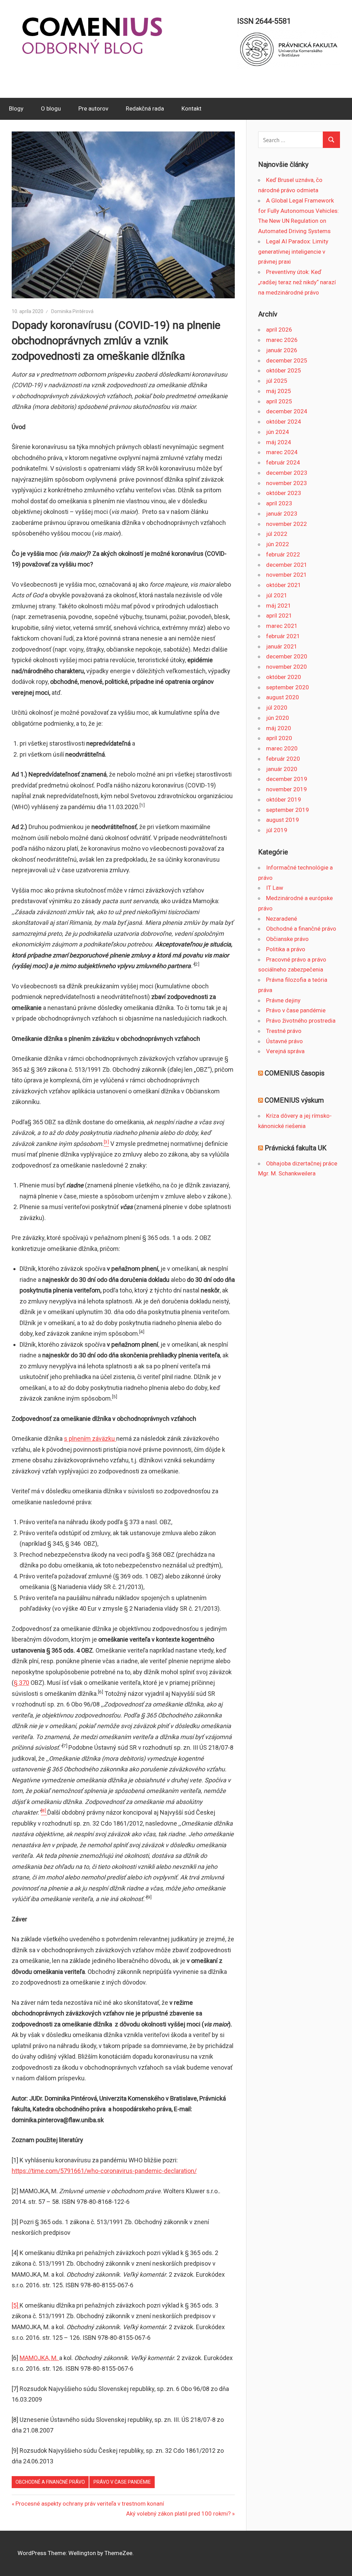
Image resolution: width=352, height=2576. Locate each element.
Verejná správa (285, 1051)
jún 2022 (278, 544)
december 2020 (287, 656)
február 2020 (283, 759)
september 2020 (288, 687)
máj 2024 (279, 442)
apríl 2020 (279, 738)
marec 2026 (282, 340)
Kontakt (191, 108)
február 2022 (283, 554)
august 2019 (283, 820)
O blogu (51, 108)
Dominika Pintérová (72, 311)
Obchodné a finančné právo (50, 2482)
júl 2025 (277, 381)
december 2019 (287, 779)
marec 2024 (282, 452)
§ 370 (21, 1683)
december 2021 (287, 565)
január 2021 (282, 646)
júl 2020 (277, 708)
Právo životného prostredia (301, 1021)
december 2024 (287, 411)
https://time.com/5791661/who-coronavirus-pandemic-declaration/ (104, 2171)
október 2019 (284, 800)
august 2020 (283, 697)
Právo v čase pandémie (122, 2482)
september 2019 (288, 810)
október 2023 (284, 493)
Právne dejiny (283, 1000)
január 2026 (282, 350)
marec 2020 (282, 748)
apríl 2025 (279, 401)
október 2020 (284, 677)
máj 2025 (279, 391)
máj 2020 (279, 728)
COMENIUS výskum (294, 1100)
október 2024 (284, 422)
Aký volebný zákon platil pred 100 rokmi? (178, 2514)
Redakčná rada (145, 108)
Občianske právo (287, 939)
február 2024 (283, 462)
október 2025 (284, 370)
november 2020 (287, 667)
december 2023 (287, 473)
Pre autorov (93, 108)
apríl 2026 (279, 330)
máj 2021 (279, 606)
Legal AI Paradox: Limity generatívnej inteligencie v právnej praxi (293, 252)
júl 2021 (277, 595)
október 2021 (284, 585)
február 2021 (283, 636)
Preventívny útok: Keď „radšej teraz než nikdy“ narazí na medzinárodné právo (297, 282)
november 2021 (287, 575)
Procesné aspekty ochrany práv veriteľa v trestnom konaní (90, 2504)
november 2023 (287, 483)
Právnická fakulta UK (296, 1148)
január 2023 (282, 514)
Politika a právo (286, 949)
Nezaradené (282, 919)
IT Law (275, 888)
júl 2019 (277, 830)
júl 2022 (277, 534)
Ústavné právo (284, 1041)
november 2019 (287, 789)
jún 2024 (278, 432)
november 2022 (287, 524)
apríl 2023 (279, 503)
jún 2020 (278, 718)
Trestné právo (284, 1031)
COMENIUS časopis (295, 1073)
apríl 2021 (279, 616)
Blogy (16, 108)
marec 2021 (282, 626)
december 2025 (287, 360)
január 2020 (282, 769)
